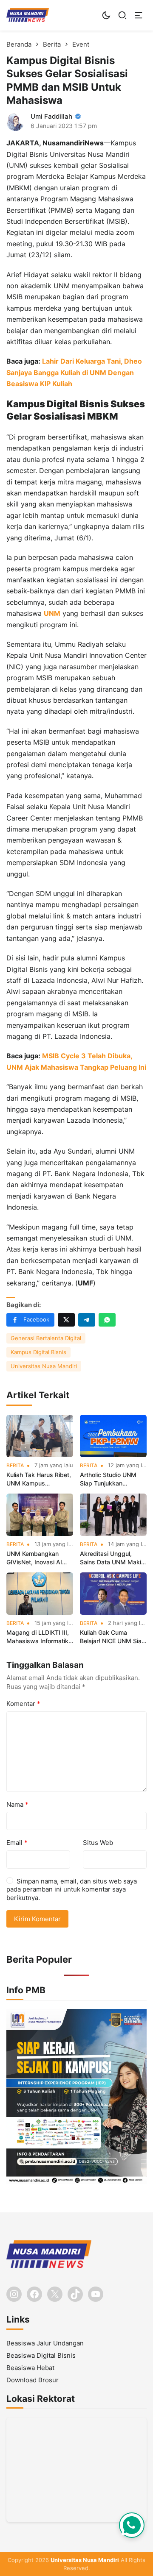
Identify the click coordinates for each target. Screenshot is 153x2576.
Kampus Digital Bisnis (38, 1352)
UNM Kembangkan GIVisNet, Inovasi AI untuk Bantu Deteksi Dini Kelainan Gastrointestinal (35, 1558)
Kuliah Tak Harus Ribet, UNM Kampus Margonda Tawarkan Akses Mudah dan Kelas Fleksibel (39, 1479)
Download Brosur (33, 2380)
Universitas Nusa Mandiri (44, 1366)
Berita (15, 1466)
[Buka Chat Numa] (132, 2525)
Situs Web (98, 1843)
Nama (17, 1804)
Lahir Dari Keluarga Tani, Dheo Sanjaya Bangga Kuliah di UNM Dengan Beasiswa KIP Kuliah (74, 372)
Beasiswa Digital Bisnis (41, 2355)
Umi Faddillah (51, 116)
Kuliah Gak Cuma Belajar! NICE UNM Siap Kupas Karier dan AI (113, 1637)
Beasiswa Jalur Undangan (45, 2343)
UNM (52, 613)
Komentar (23, 1704)
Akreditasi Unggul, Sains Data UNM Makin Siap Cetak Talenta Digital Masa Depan (112, 1558)
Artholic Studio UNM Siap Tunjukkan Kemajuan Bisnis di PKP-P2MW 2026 (108, 1479)
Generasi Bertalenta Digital (46, 1338)
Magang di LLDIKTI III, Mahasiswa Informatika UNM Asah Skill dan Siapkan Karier (39, 1637)
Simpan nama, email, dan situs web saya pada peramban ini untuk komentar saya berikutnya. (72, 1889)
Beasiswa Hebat (30, 2368)
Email (17, 1843)
